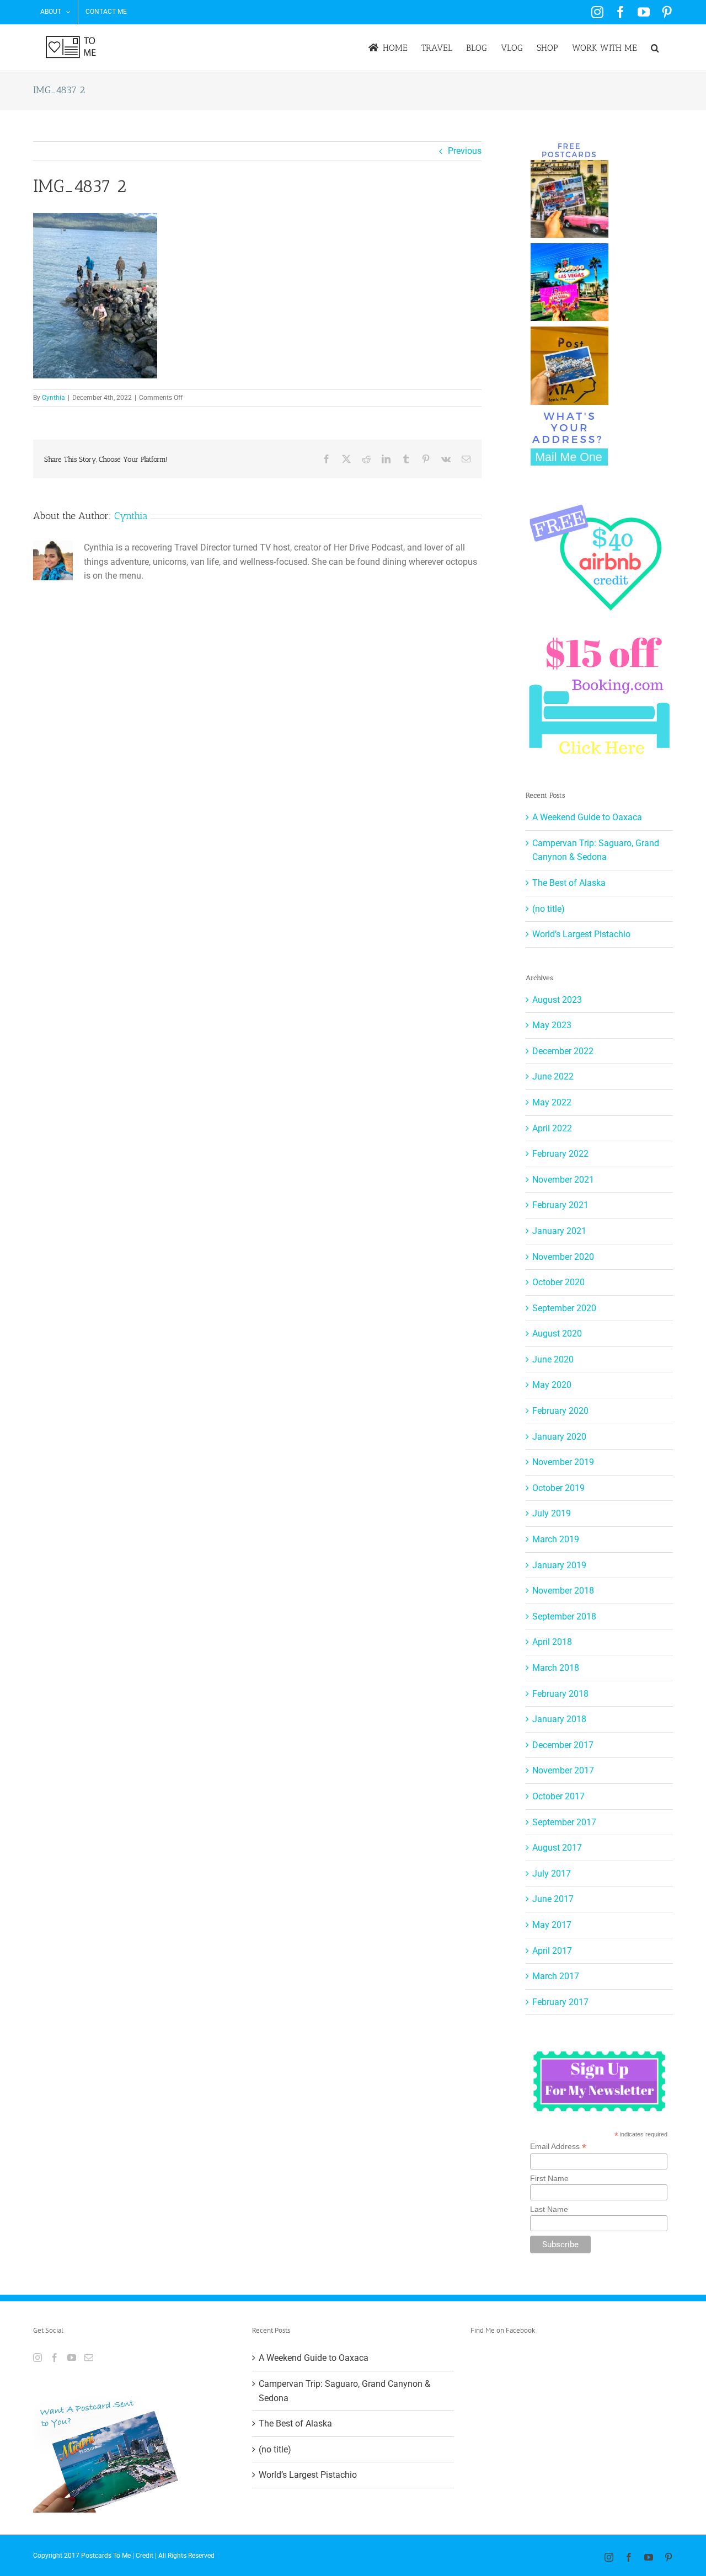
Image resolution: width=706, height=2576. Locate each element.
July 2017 (552, 1874)
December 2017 (563, 1745)
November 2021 (563, 1180)
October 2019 (558, 1488)
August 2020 (557, 1334)
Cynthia (54, 398)
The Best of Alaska (569, 883)
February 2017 (560, 2002)
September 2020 (564, 1308)
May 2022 (552, 1102)
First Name (549, 2178)
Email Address (558, 2147)
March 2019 (556, 1539)
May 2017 (552, 1925)
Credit (145, 2556)
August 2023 (557, 1000)
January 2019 (559, 1565)
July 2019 (552, 1513)
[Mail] (89, 2358)
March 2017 (556, 1976)
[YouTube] (72, 2358)
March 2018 (556, 1668)
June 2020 (553, 1359)
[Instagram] (38, 2358)
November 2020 (563, 1257)
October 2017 (558, 1796)
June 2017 (553, 1899)
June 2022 (553, 1076)
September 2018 (564, 1616)
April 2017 (552, 1951)
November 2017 (563, 1770)
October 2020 (558, 1282)
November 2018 (563, 1591)
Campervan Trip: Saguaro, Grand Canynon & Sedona (344, 2391)
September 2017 (564, 1822)
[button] (655, 48)
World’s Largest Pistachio (581, 934)
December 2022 (563, 1051)
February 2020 (560, 1411)
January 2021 (559, 1231)
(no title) (549, 909)
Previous (465, 151)
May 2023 (552, 1025)
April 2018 (552, 1642)
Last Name (549, 2209)
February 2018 (560, 1694)
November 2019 (563, 1462)
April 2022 (552, 1128)
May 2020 (552, 1385)
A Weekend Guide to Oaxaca (587, 817)
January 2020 (559, 1437)
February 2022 (560, 1154)
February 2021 (560, 1205)
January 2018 (559, 1719)
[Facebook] (55, 2358)
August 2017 (557, 1848)
